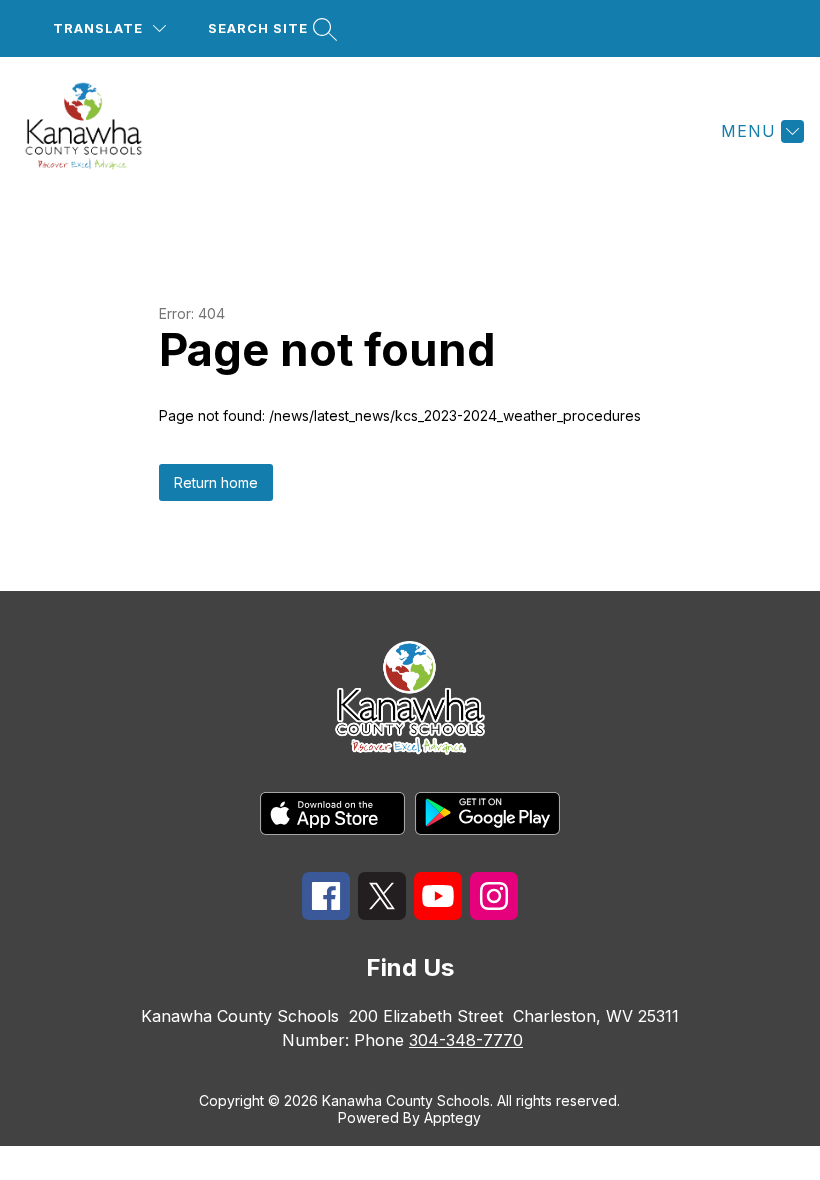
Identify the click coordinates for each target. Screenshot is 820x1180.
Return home (216, 482)
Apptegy (452, 1117)
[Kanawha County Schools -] (95, 131)
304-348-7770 (466, 1040)
